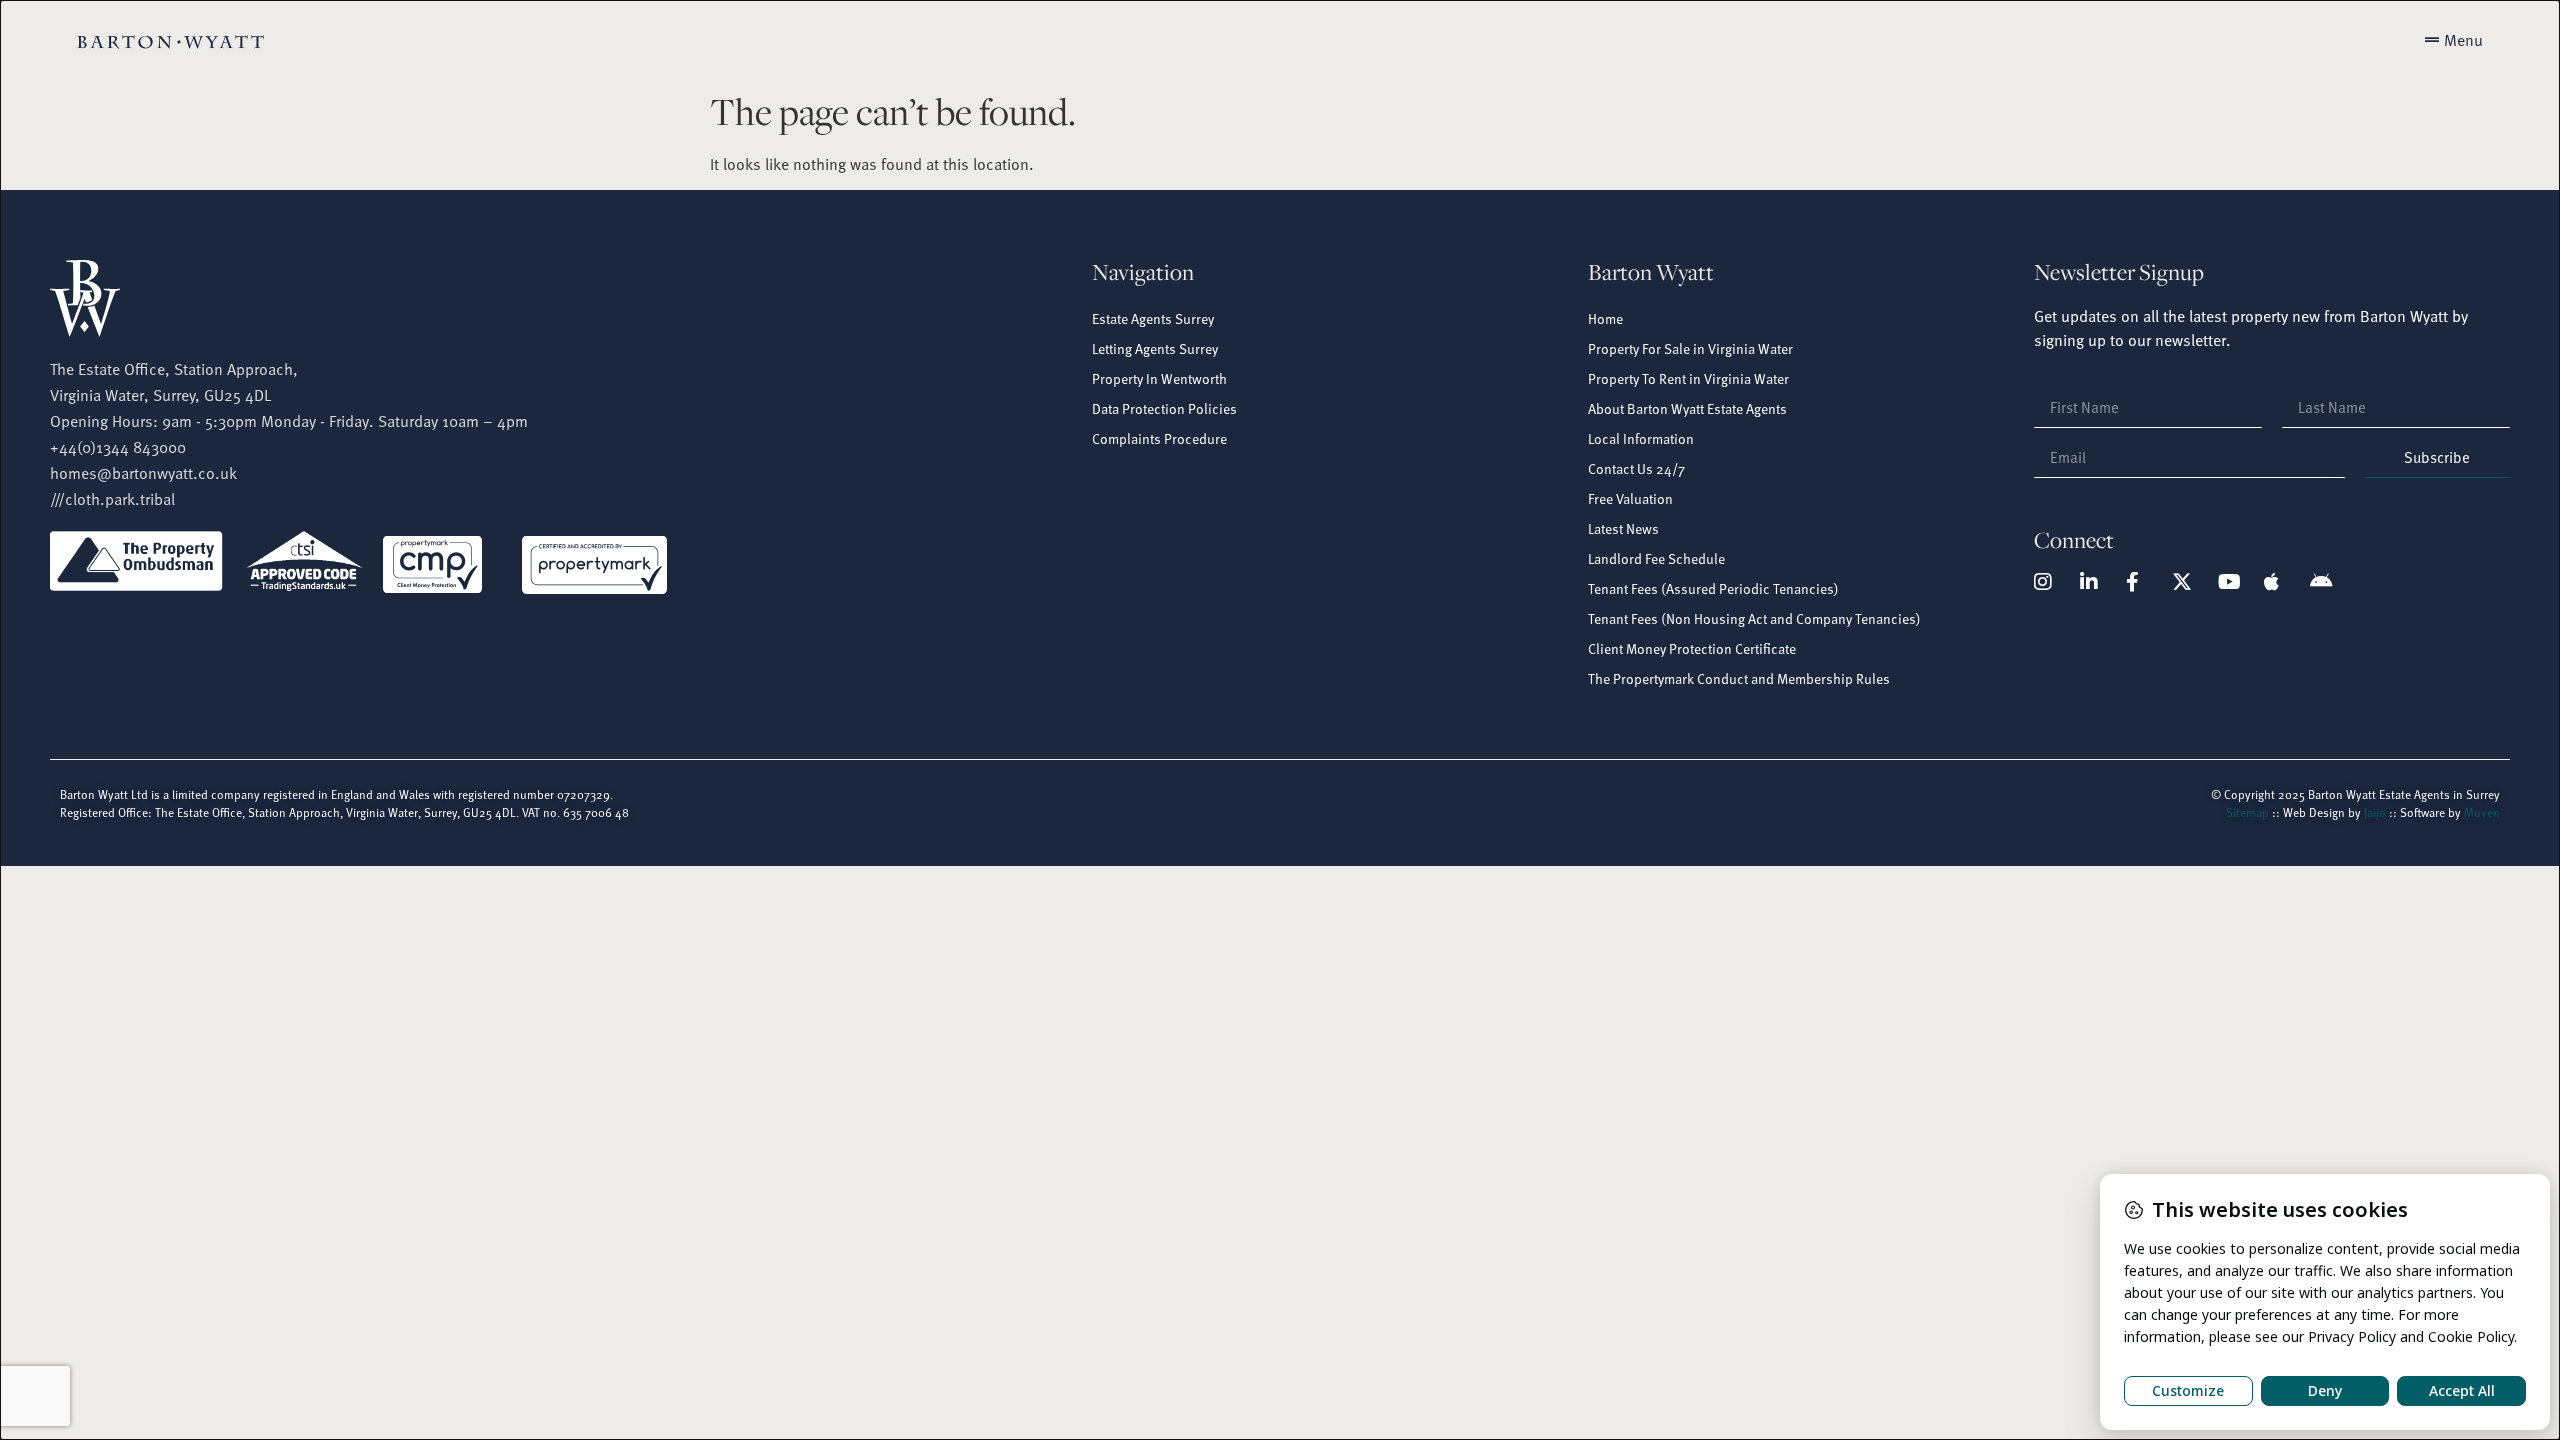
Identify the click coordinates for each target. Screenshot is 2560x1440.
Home (1605, 318)
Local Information (1641, 438)
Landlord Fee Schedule (1656, 558)
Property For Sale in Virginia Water (1690, 348)
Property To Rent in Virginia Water (1688, 378)
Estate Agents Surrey (1153, 318)
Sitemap (2247, 812)
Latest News (1623, 528)
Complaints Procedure (1159, 438)
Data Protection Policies (1164, 408)
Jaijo (2375, 812)
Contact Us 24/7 (1636, 468)
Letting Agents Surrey (1155, 348)
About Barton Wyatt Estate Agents (1687, 408)
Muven (2482, 812)
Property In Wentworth (1159, 378)
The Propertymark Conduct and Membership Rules (1739, 678)
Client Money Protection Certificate (1692, 648)
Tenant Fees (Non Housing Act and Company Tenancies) (1754, 618)
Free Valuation (1630, 498)
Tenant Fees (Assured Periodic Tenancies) (1713, 588)
